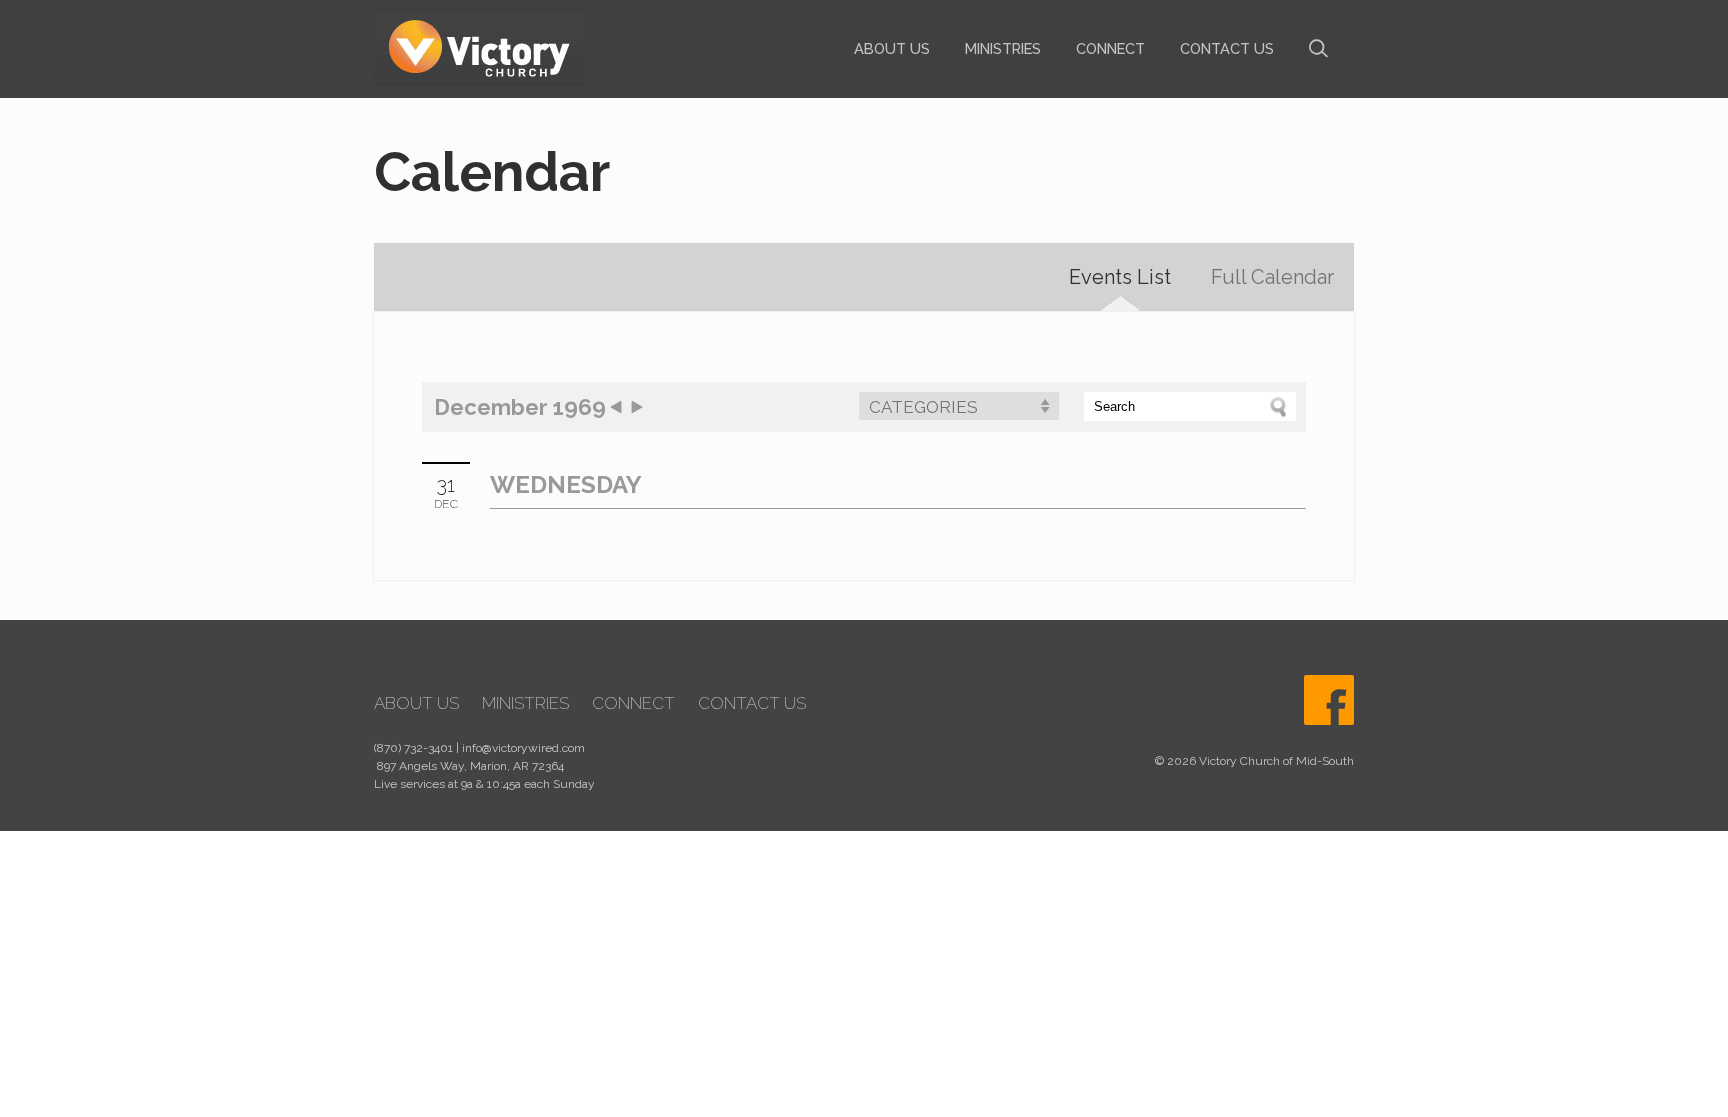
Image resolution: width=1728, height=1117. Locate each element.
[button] (959, 406)
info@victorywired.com (523, 748)
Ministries (1003, 48)
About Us (892, 48)
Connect (1110, 48)
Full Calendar (1272, 277)
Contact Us (1227, 48)
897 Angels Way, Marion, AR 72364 (470, 766)
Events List (1120, 277)
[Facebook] (1329, 700)
